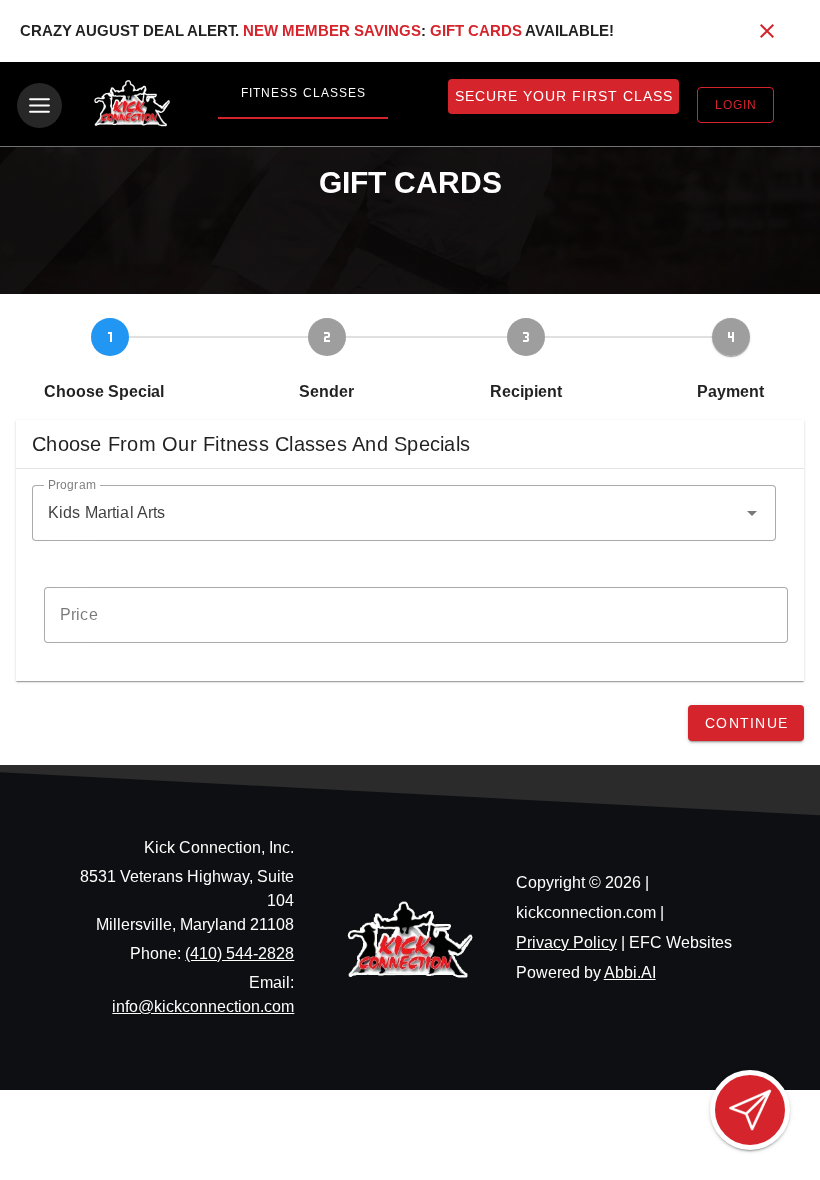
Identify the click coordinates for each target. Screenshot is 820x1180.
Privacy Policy (566, 942)
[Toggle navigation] (39, 105)
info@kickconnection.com (203, 1006)
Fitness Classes (303, 93)
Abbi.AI (630, 972)
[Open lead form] (750, 1110)
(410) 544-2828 (239, 953)
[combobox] (404, 513)
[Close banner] (767, 31)
